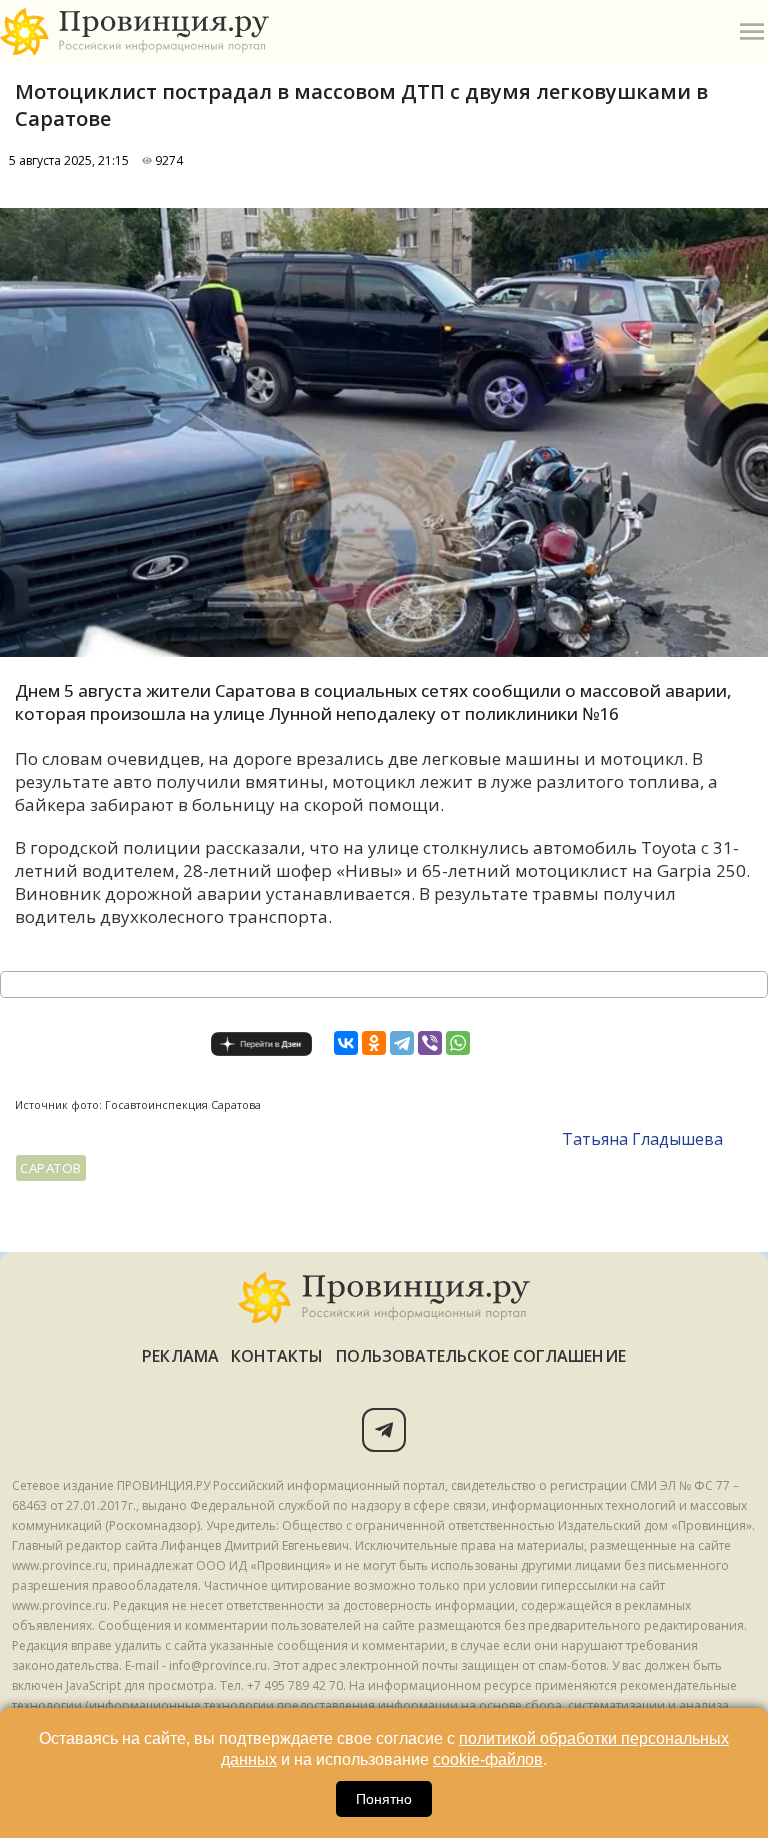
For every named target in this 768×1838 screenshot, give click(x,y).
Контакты (277, 1356)
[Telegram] (402, 1043)
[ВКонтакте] (346, 1043)
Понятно (384, 1799)
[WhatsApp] (458, 1043)
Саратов (51, 1168)
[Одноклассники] (374, 1043)
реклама (180, 1356)
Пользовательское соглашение (481, 1356)
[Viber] (430, 1043)
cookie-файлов (488, 1759)
